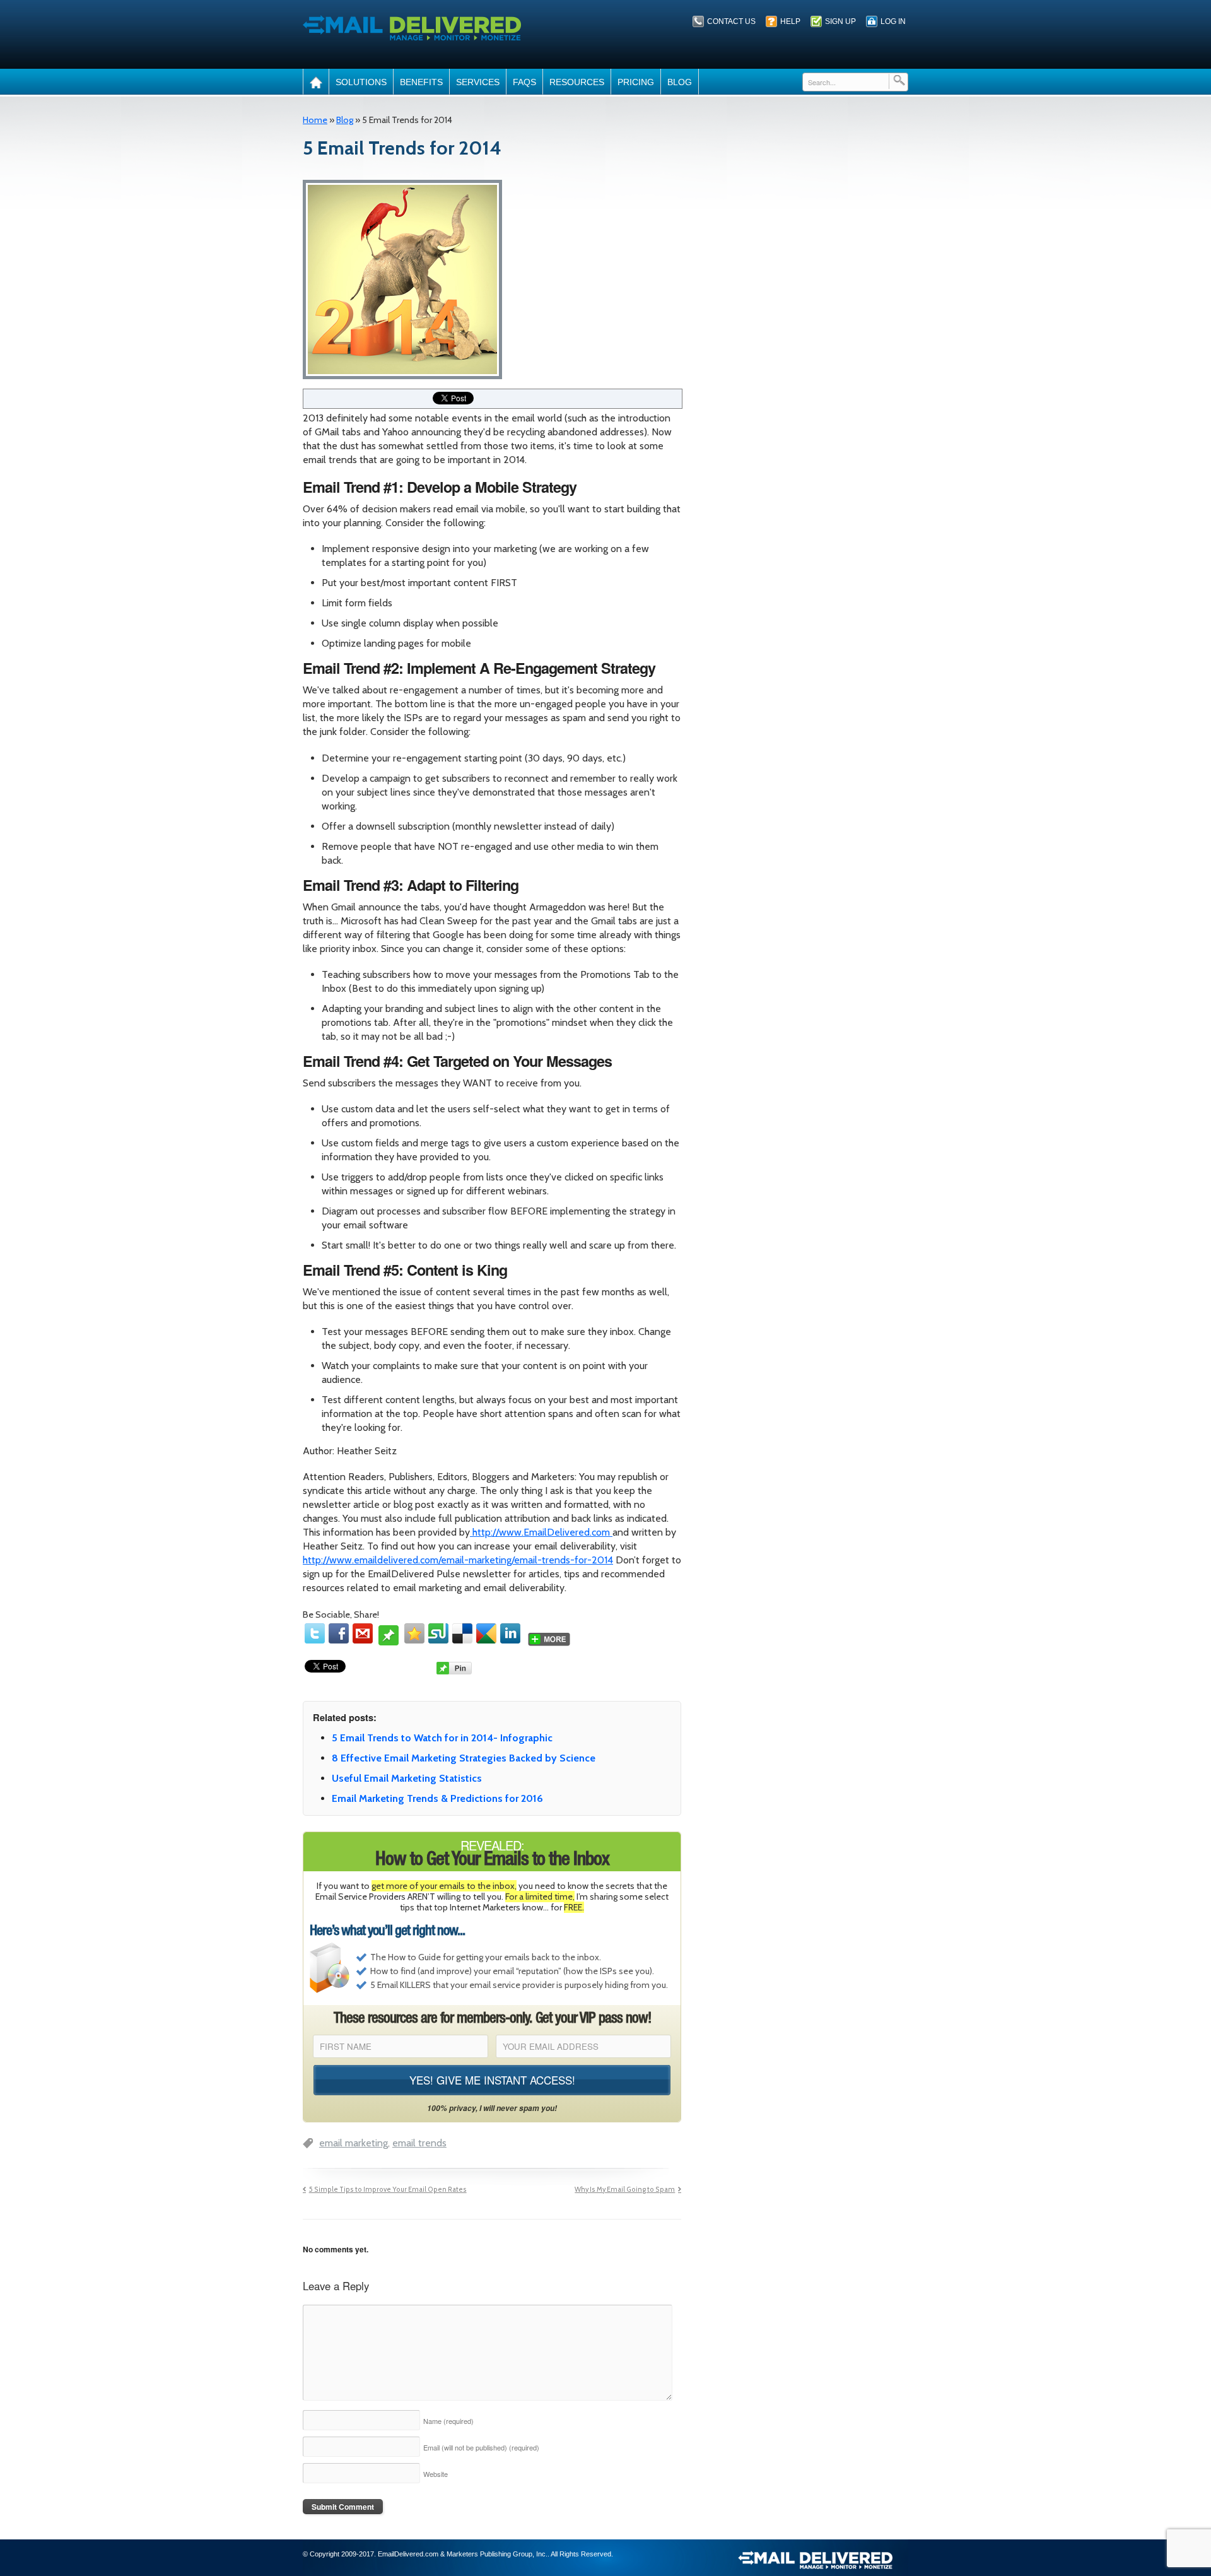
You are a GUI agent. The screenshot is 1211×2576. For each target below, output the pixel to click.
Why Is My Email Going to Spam (625, 2190)
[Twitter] (315, 1633)
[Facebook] (339, 1633)
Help (790, 21)
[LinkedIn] (510, 1633)
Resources (577, 82)
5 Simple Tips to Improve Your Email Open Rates (388, 2190)
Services (478, 82)
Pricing (636, 82)
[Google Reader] (486, 1633)
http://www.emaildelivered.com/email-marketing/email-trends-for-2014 (458, 1560)
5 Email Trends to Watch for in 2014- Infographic (442, 1738)
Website (436, 2474)
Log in (893, 21)
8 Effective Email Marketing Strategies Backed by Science (464, 1758)
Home (315, 120)
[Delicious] (462, 1633)
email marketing (354, 2143)
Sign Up (840, 21)
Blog (680, 82)
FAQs (524, 82)
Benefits (421, 82)
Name (448, 2421)
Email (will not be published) (481, 2447)
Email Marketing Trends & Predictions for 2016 (437, 1798)
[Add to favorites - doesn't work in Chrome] (414, 1633)
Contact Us (731, 21)
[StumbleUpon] (438, 1633)
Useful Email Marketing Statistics (407, 1778)
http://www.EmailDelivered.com (541, 1532)
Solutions (361, 82)
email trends (419, 2143)
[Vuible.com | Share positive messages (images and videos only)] (389, 1640)
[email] (363, 1633)
